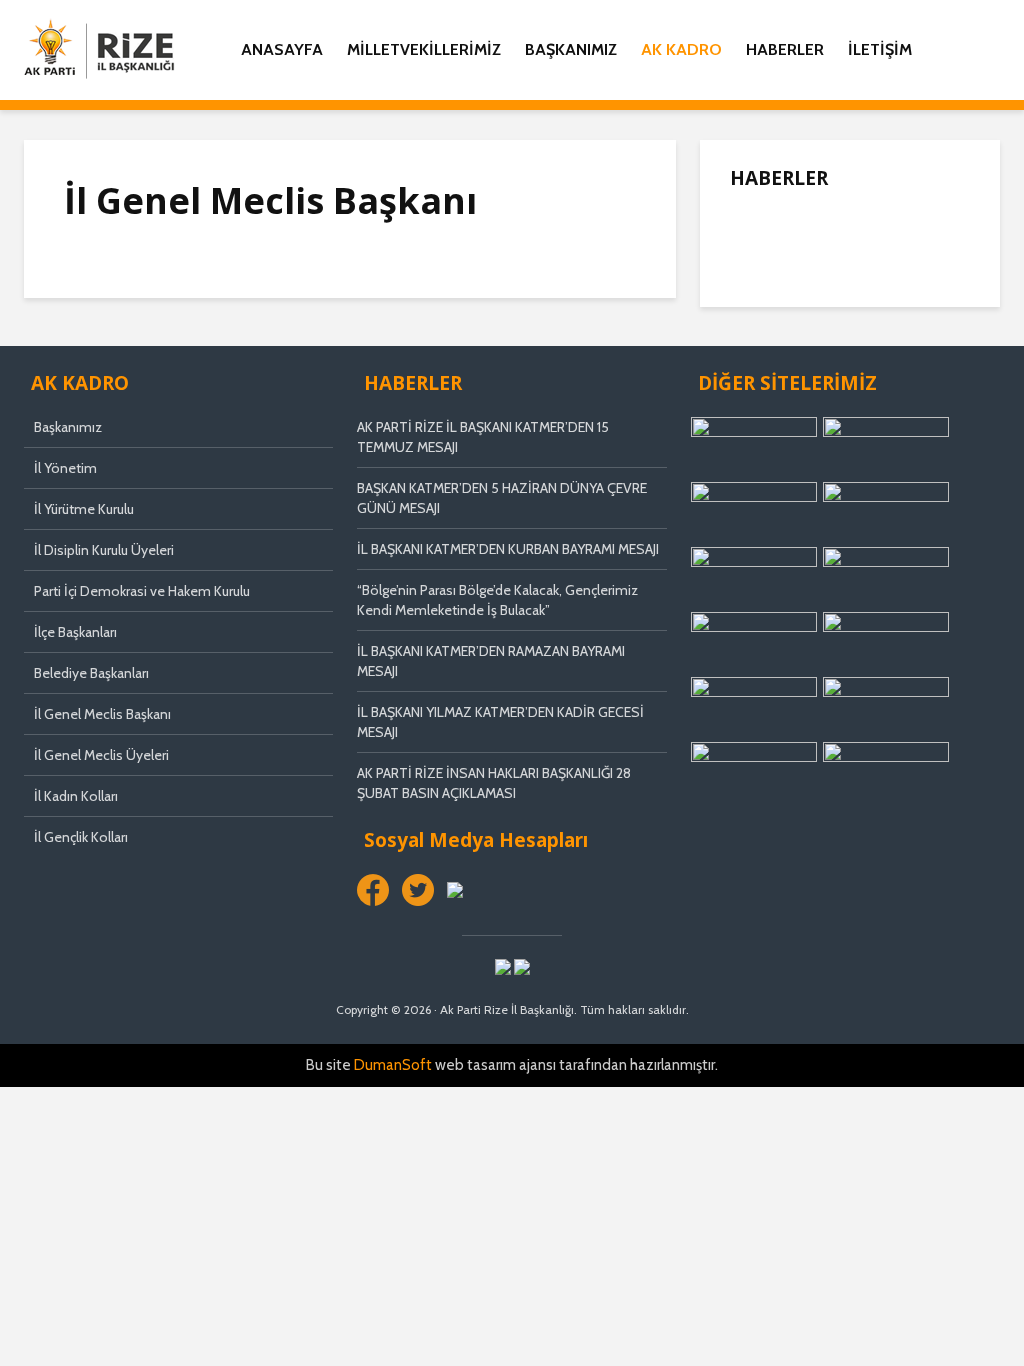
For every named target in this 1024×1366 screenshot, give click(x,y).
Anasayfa (282, 49)
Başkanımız (571, 49)
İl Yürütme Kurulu (84, 509)
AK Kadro (681, 49)
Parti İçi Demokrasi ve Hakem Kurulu (142, 591)
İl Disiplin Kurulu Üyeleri (104, 550)
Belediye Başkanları (91, 673)
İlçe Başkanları (75, 632)
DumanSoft (393, 1065)
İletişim (880, 49)
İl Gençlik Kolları (81, 837)
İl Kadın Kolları (76, 796)
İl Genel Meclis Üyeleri (101, 755)
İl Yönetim (65, 468)
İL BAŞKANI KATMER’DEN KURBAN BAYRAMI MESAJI (508, 549)
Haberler (785, 49)
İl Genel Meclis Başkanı (102, 714)
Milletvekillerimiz (424, 49)
